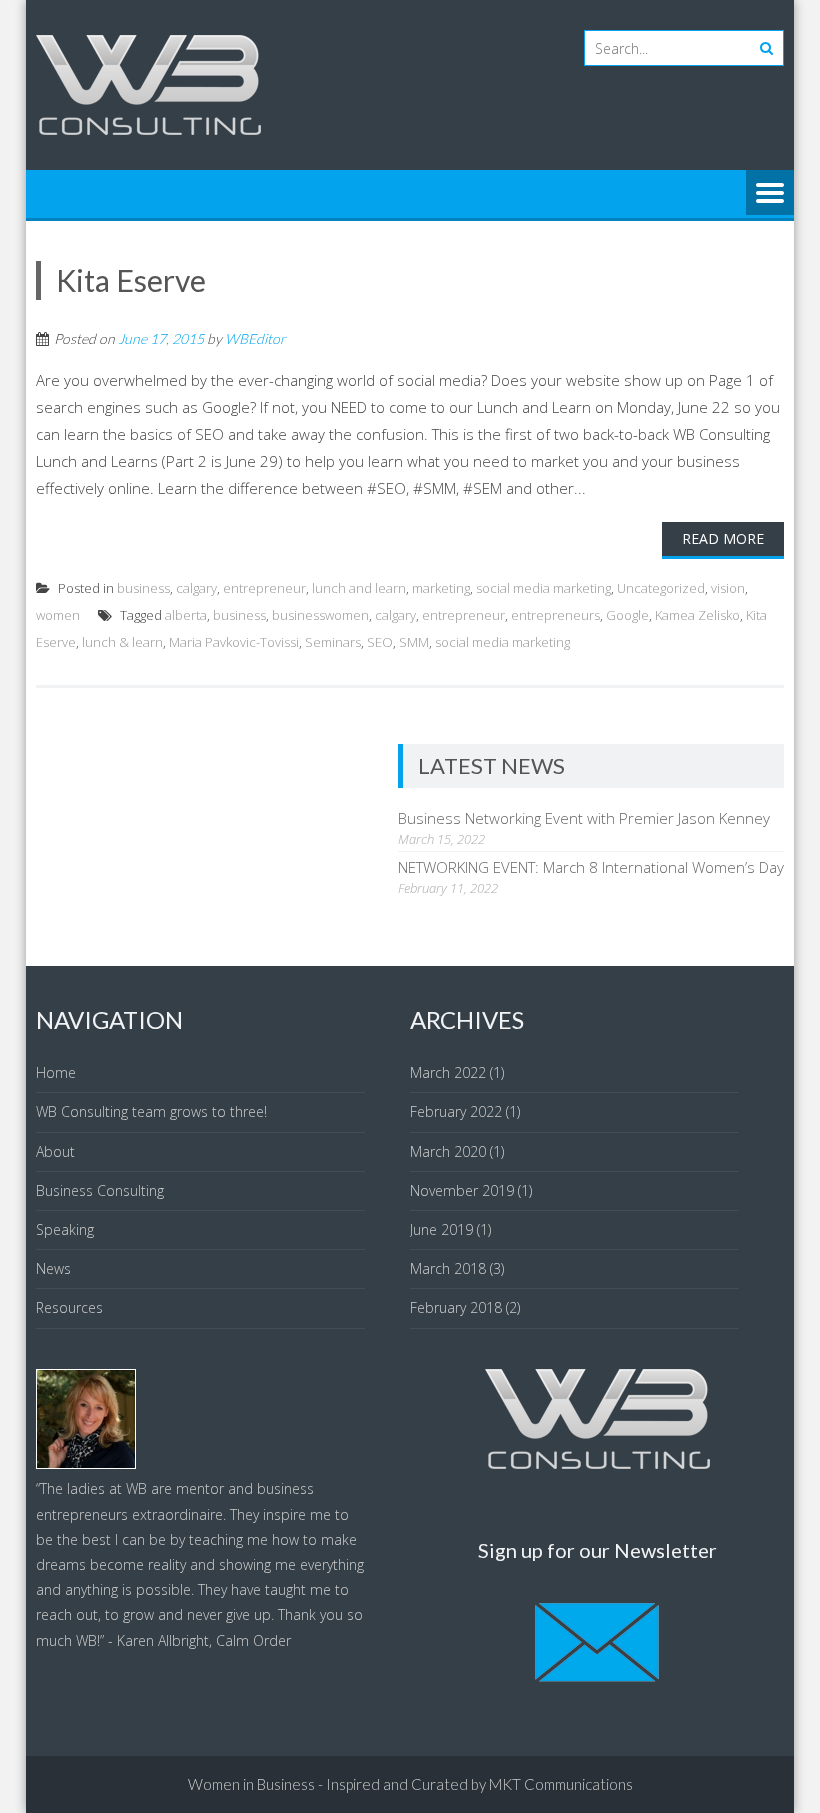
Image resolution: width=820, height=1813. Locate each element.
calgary (196, 588)
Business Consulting (100, 1190)
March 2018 (448, 1268)
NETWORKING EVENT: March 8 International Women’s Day (591, 867)
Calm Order (253, 1640)
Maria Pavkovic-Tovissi (234, 642)
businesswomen (320, 615)
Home (56, 1072)
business (143, 588)
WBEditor (255, 338)
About (55, 1151)
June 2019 (441, 1229)
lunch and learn (359, 588)
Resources (69, 1307)
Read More (723, 538)
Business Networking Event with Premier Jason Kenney (584, 818)
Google (627, 615)
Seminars (333, 642)
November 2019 (462, 1190)
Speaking (65, 1229)
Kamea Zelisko (697, 615)
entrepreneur (264, 588)
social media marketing (543, 588)
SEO (380, 642)
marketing (441, 588)
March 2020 (448, 1151)
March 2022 (448, 1072)
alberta (186, 615)
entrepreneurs (555, 615)
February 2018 (456, 1307)
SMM (414, 642)
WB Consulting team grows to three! (151, 1111)
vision (728, 588)
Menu (770, 194)
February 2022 (456, 1111)
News (53, 1268)
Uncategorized (661, 588)
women (58, 615)
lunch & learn (122, 642)
